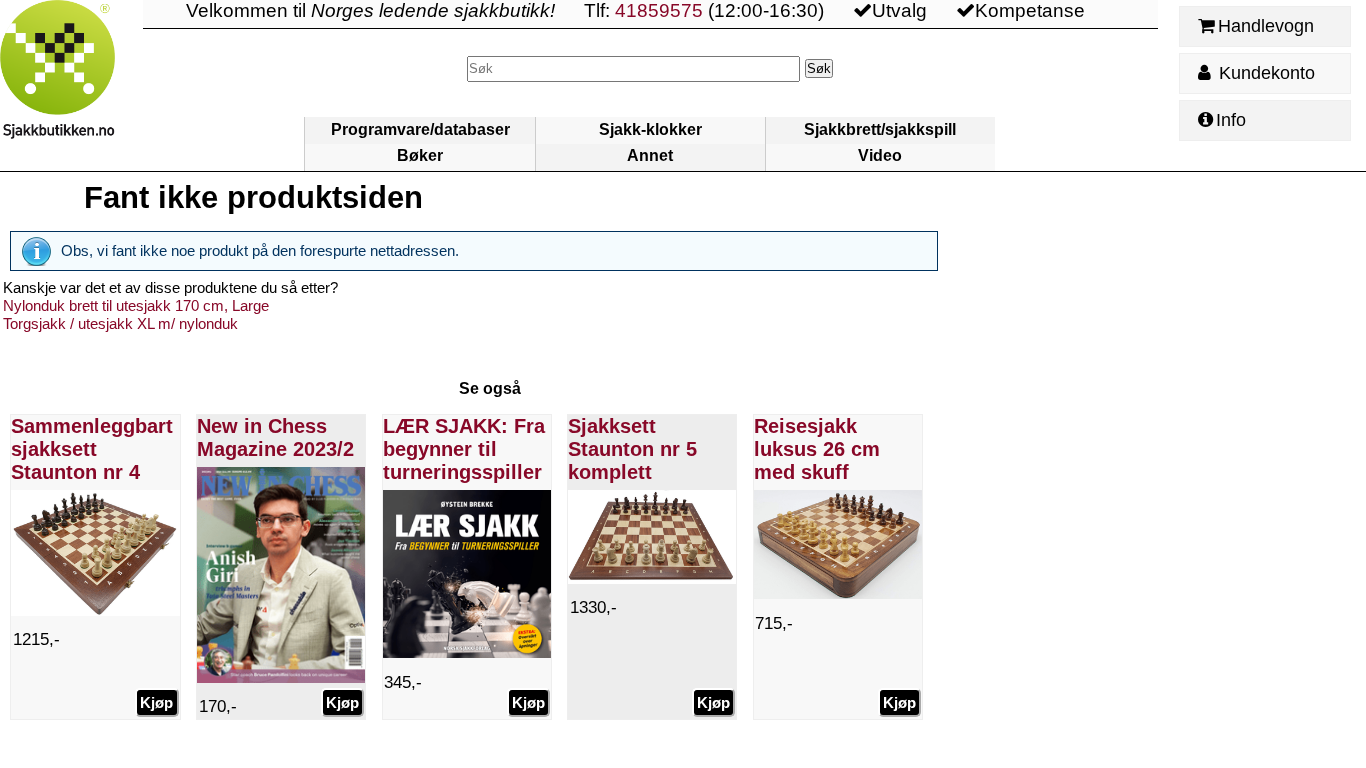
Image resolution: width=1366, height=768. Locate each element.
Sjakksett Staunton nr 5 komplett (632, 449)
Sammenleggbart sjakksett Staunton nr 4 (92, 449)
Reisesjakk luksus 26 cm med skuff (817, 449)
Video (880, 155)
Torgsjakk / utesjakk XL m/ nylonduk (120, 323)
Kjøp (156, 702)
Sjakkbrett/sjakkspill (880, 129)
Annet (650, 155)
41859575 (659, 10)
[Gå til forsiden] (71, 85)
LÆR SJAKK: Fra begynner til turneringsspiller (464, 449)
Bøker (420, 155)
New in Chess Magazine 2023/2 (275, 437)
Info (1231, 120)
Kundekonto (1264, 73)
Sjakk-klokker (650, 129)
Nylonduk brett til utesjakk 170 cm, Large (136, 305)
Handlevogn (1266, 26)
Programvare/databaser (420, 129)
